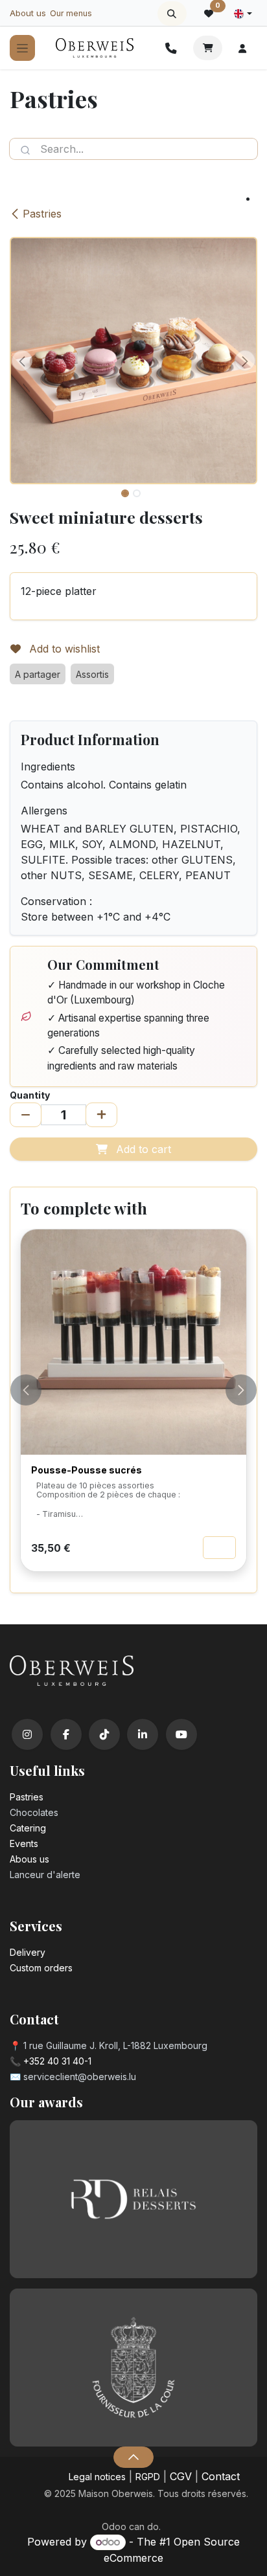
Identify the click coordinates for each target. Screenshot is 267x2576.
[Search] (25, 149)
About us (28, 13)
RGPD (148, 2477)
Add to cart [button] (142, 1149)
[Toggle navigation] (22, 48)
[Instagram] (27, 1734)
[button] (172, 14)
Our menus (71, 13)
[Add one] (101, 1115)
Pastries (42, 214)
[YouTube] (181, 1734)
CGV (181, 2476)
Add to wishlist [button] (63, 649)
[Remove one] (26, 1115)
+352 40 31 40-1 (57, 2061)
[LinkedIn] (143, 1734)
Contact (221, 2476)
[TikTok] (104, 1734)
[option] (133, 1406)
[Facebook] (66, 1734)
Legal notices (97, 2477)
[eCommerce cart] (208, 48)
